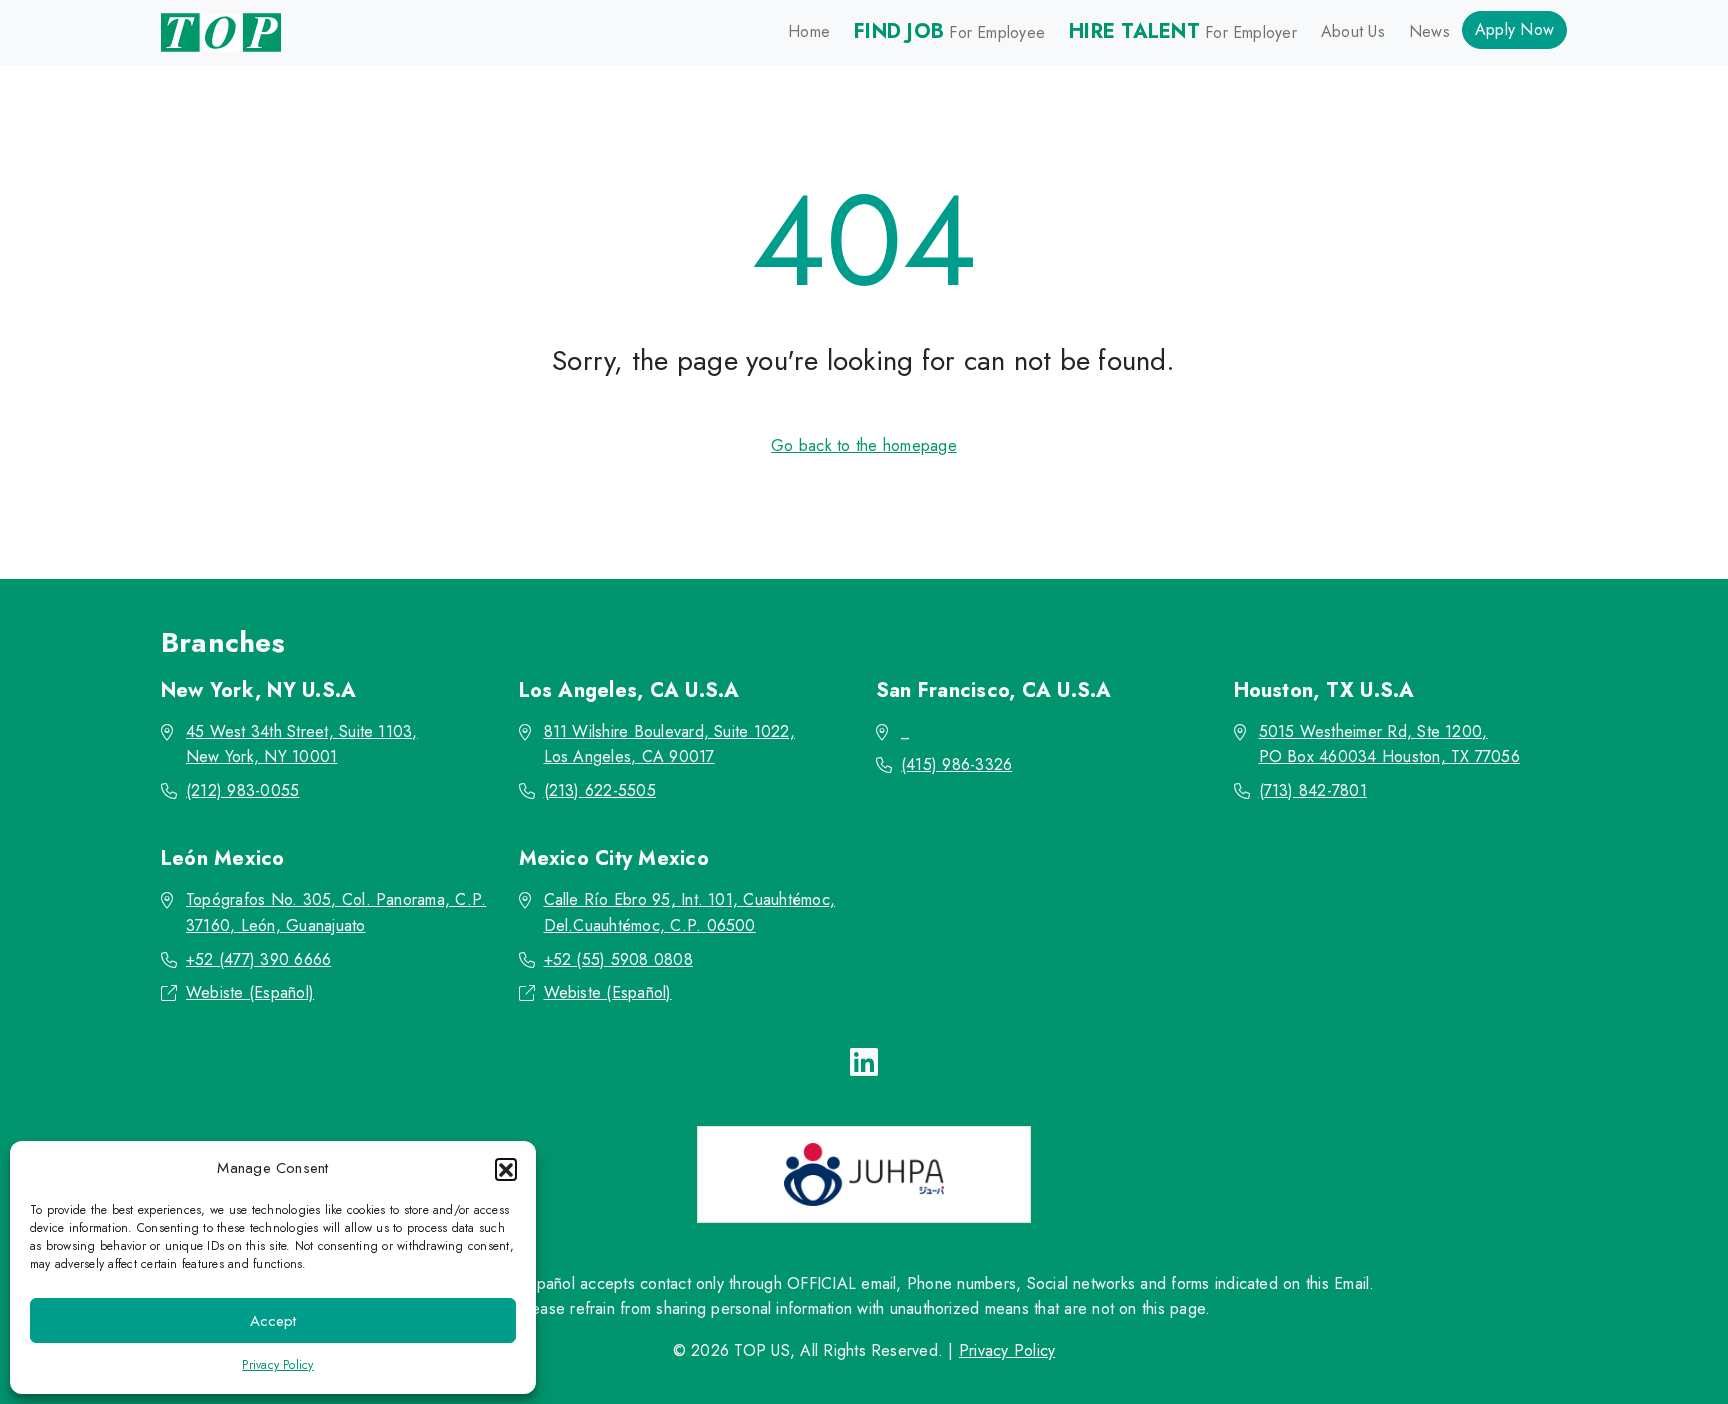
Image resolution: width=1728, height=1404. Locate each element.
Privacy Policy (277, 1365)
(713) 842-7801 (1313, 790)
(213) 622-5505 (600, 790)
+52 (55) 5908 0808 (618, 959)
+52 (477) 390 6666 (258, 959)
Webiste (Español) (250, 992)
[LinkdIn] (864, 1063)
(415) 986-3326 (956, 764)
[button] (506, 1169)
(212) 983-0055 (242, 790)
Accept (273, 1321)
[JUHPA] (864, 1174)
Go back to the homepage (864, 445)
